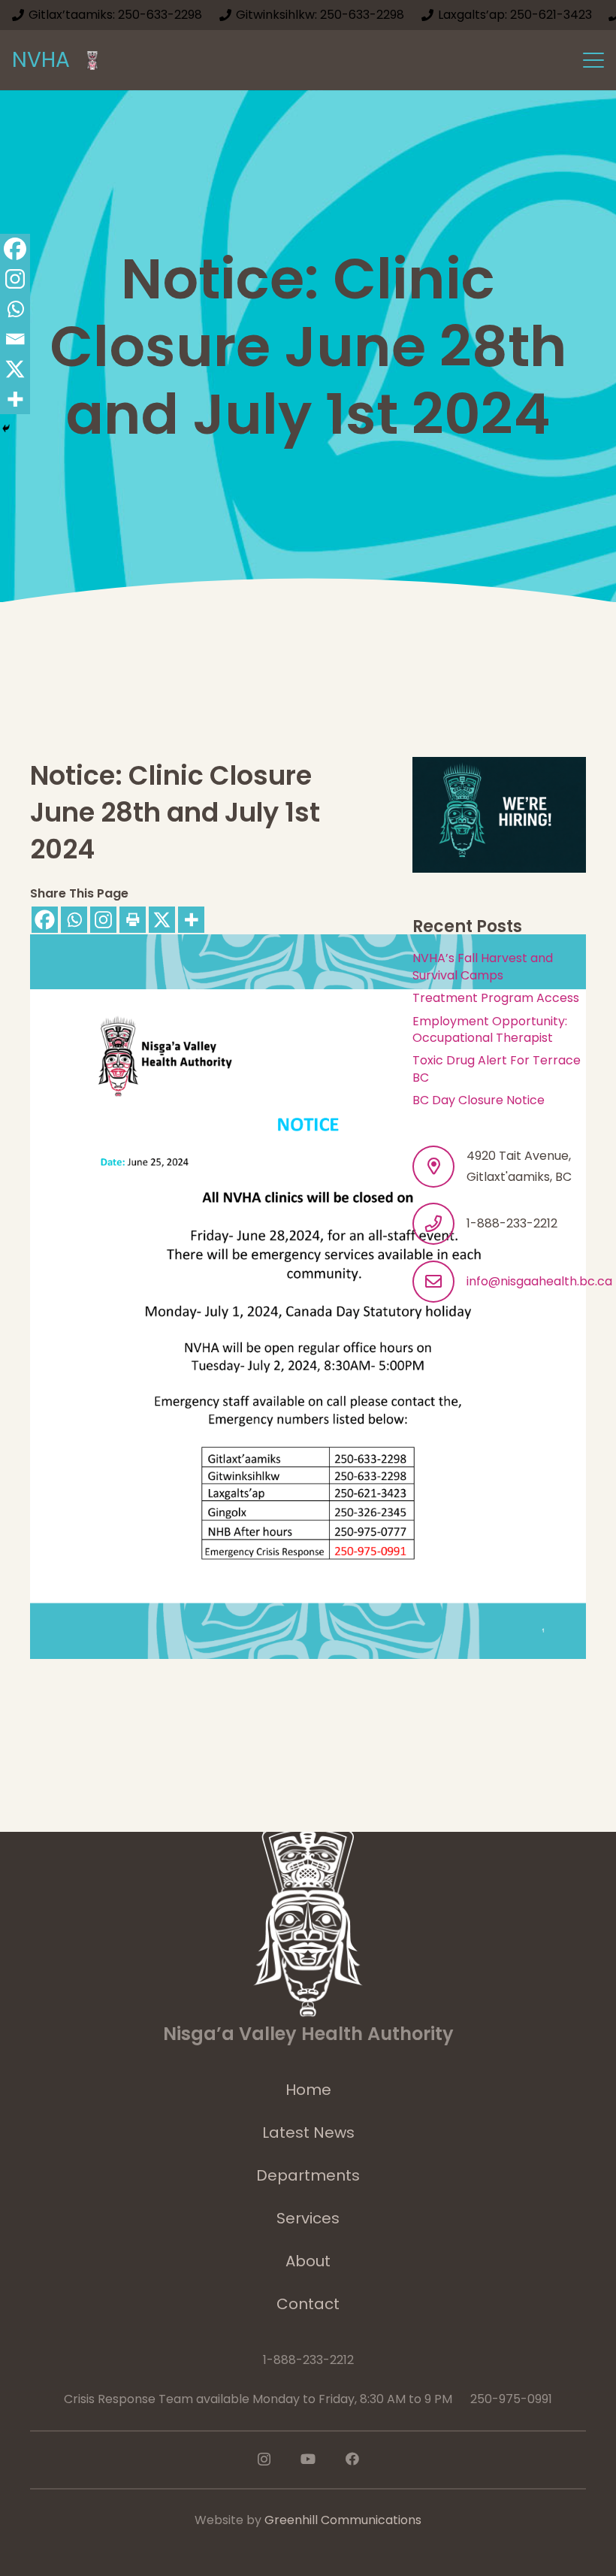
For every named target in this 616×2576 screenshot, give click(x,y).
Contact (308, 2304)
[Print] (133, 920)
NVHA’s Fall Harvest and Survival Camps (483, 966)
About (308, 2261)
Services (308, 2218)
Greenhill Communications (343, 2520)
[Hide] (6, 428)
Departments (308, 2175)
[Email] (15, 339)
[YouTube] (308, 2459)
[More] (191, 920)
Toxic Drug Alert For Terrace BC (497, 1069)
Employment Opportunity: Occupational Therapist (490, 1029)
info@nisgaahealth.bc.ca (539, 1281)
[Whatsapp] (74, 920)
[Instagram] (103, 920)
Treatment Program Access (496, 998)
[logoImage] (92, 61)
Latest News (308, 2133)
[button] (593, 60)
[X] (162, 920)
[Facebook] (45, 920)
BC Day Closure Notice (479, 1100)
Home (308, 2090)
